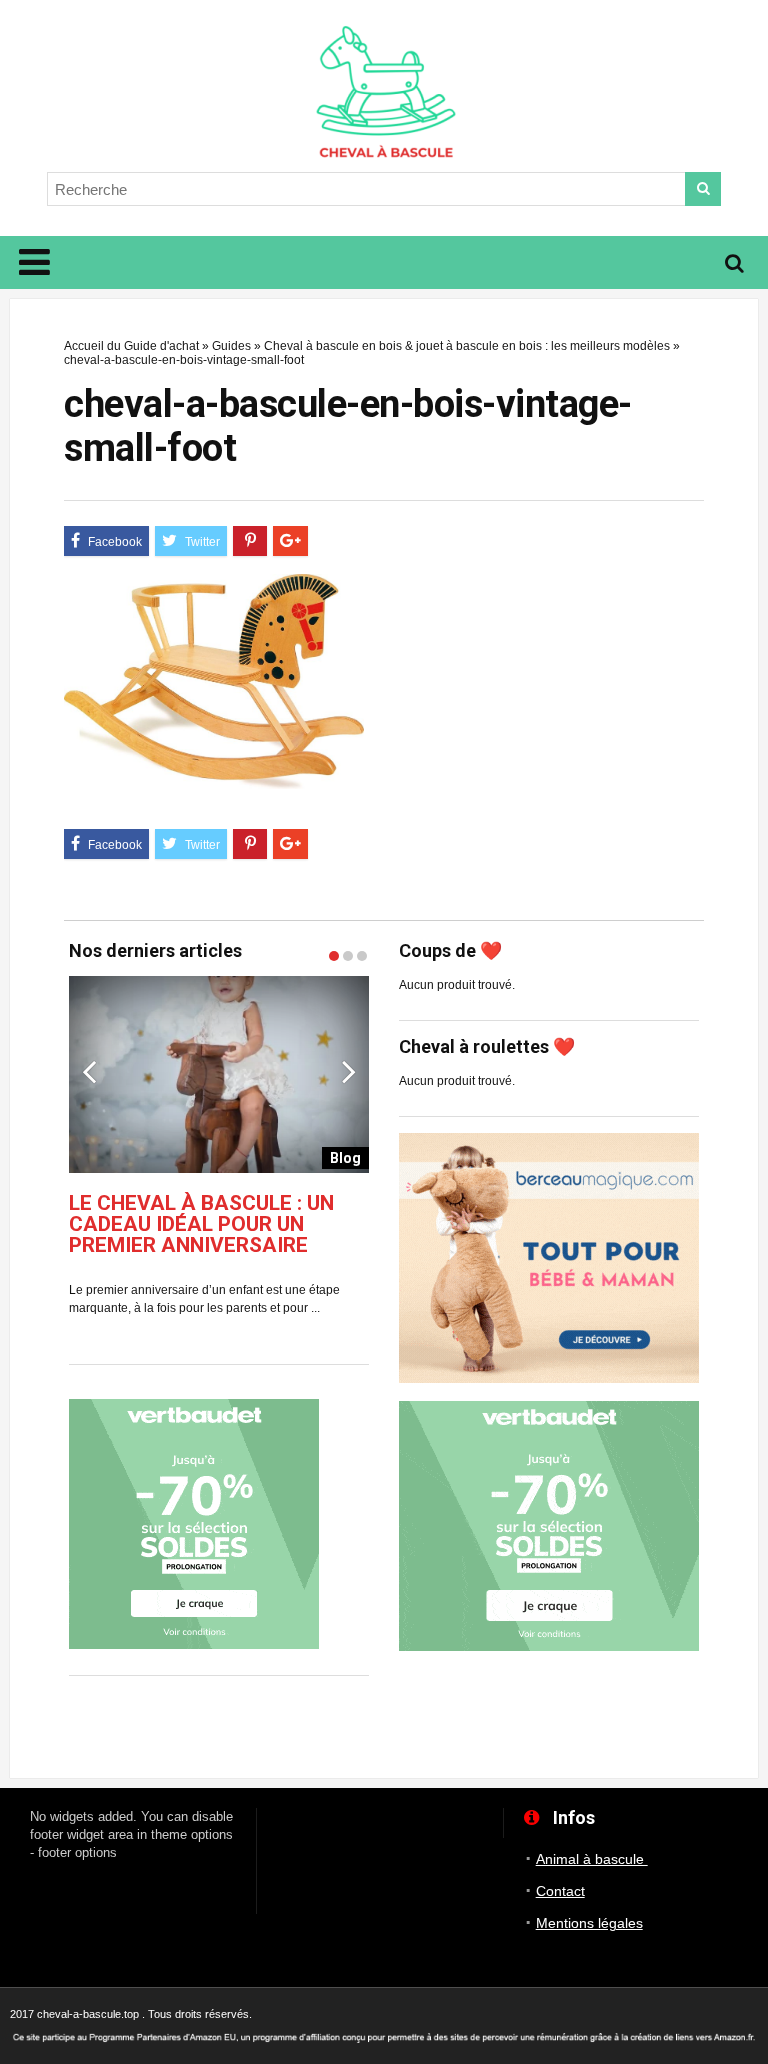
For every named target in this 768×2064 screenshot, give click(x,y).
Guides (231, 346)
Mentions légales (589, 1923)
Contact (560, 1891)
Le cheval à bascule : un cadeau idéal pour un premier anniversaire (201, 1224)
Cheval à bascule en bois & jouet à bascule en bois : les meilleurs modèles (467, 346)
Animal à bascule (592, 1859)
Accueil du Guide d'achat (131, 346)
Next (349, 1071)
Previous (89, 1071)
